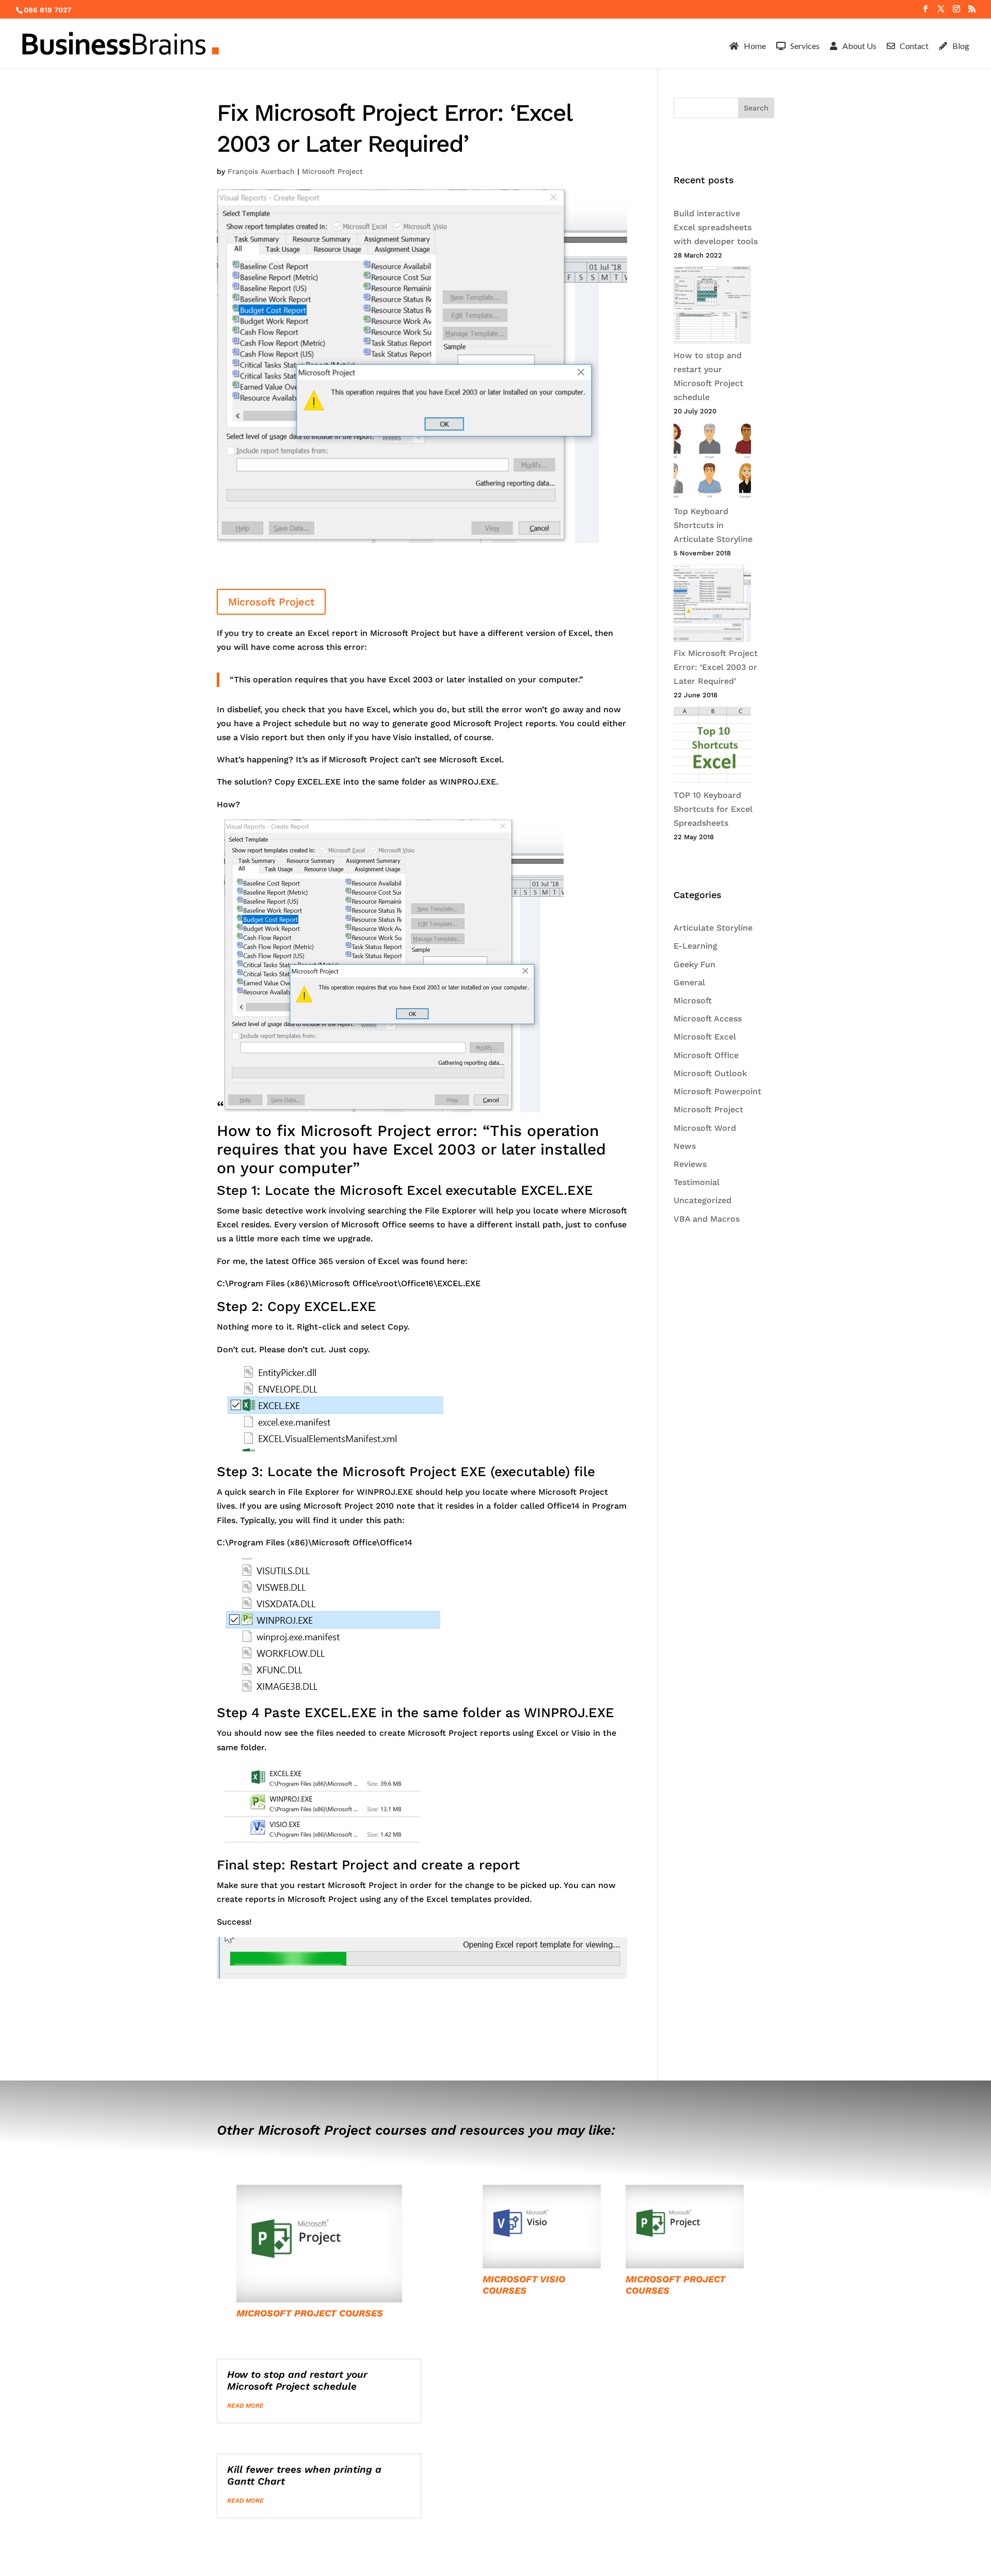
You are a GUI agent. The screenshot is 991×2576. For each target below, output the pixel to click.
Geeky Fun (694, 964)
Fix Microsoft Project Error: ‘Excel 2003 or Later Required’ (716, 667)
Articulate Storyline (713, 928)
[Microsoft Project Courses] (319, 2244)
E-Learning (696, 946)
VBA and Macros (707, 1219)
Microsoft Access (708, 1019)
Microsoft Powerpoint (717, 1091)
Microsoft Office (706, 1055)
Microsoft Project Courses (310, 2313)
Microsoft (693, 1001)
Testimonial (697, 1182)
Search (756, 108)
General (689, 982)
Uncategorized (702, 1200)
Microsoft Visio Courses (524, 2285)
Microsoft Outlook (710, 1073)
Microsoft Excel (705, 1037)
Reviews (690, 1164)
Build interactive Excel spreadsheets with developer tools (716, 227)
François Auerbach (261, 171)
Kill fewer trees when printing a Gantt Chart (304, 2475)
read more (245, 2406)
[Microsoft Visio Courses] (542, 2227)
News (685, 1146)
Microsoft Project (332, 171)
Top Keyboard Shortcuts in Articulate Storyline (713, 525)
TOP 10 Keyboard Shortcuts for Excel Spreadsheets (713, 809)
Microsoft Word (705, 1128)
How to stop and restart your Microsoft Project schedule (297, 2380)
